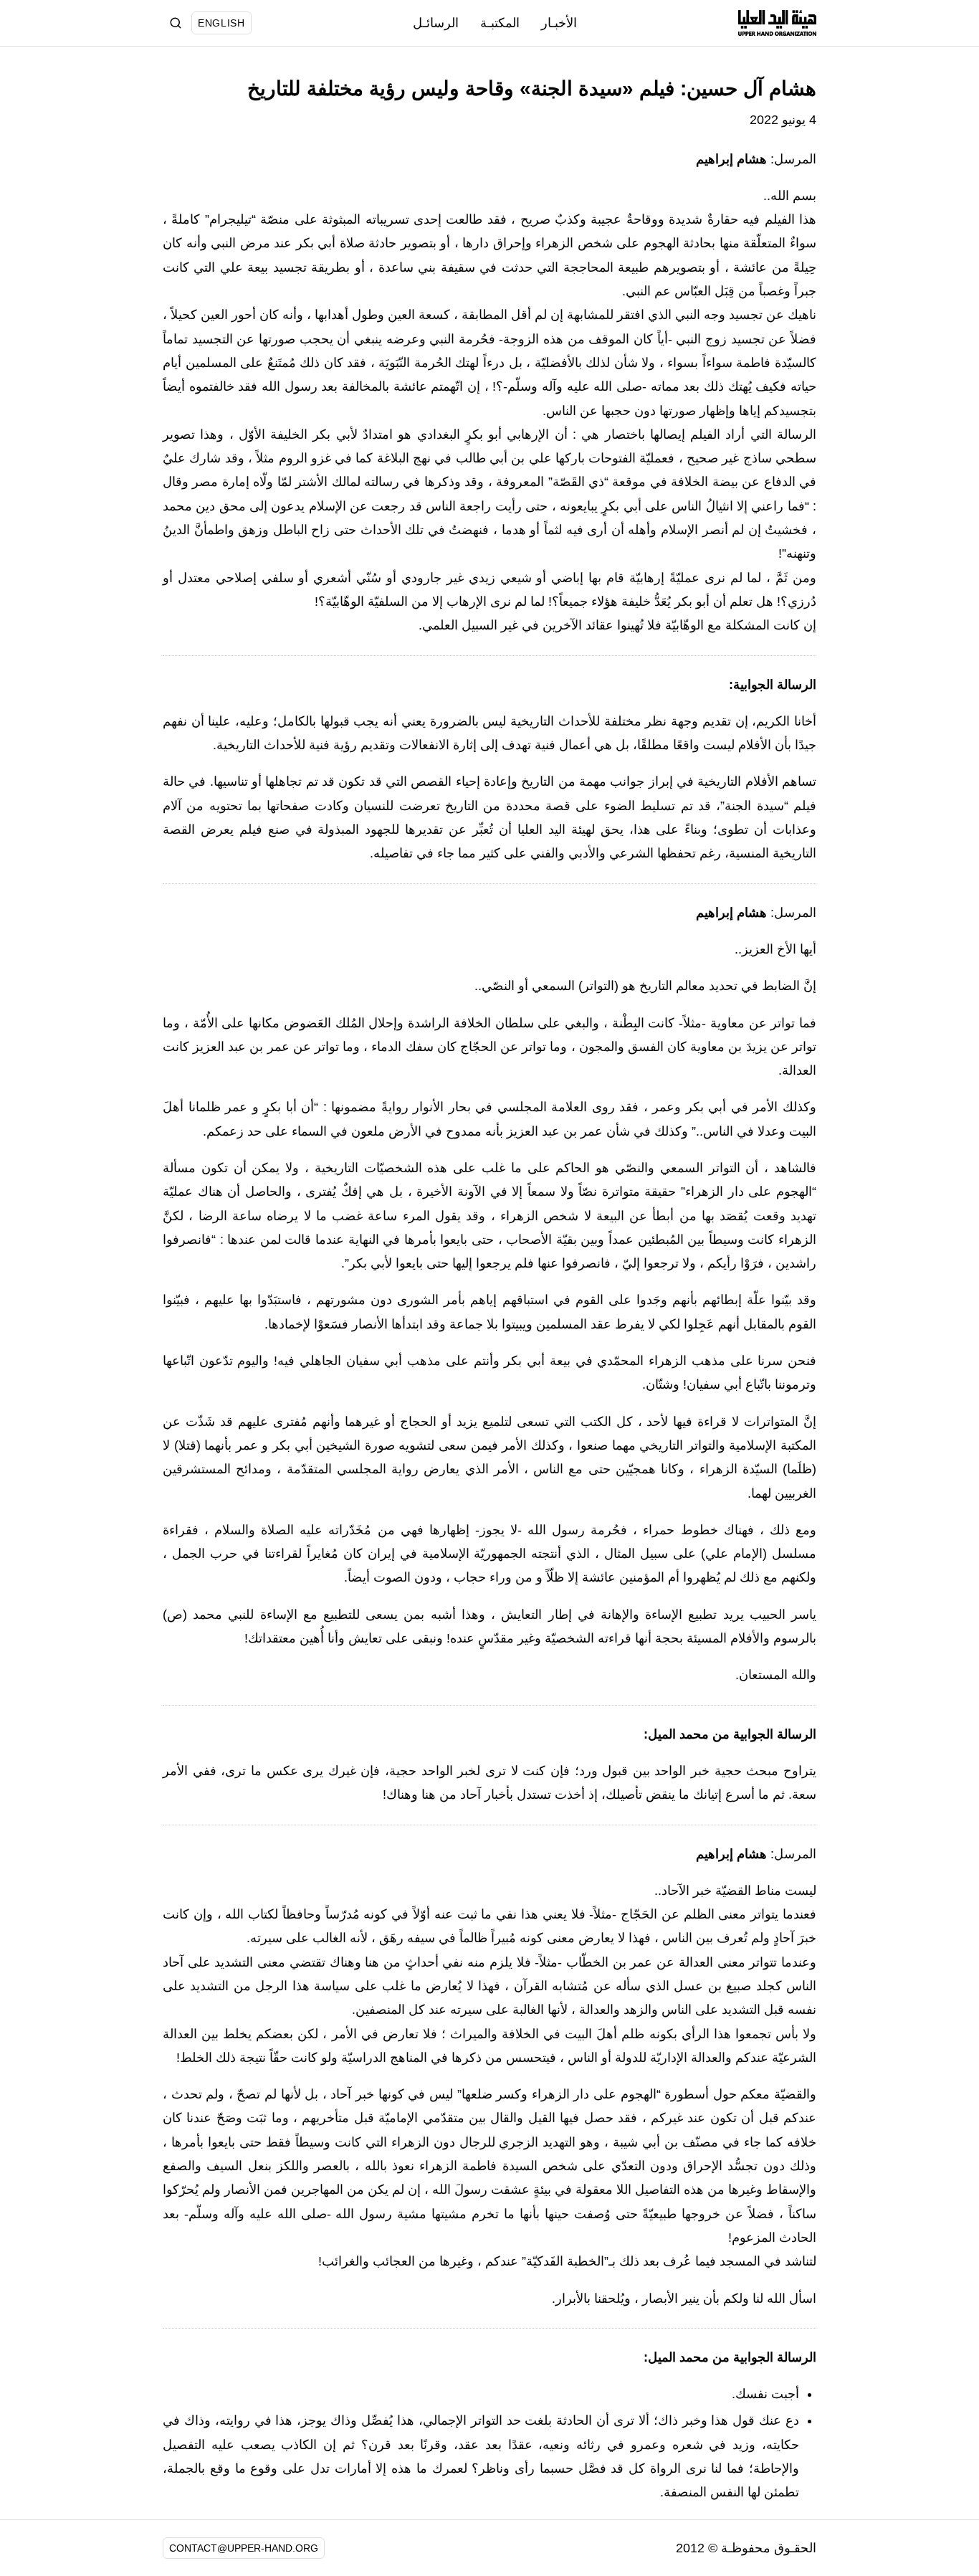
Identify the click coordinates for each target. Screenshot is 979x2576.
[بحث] (176, 23)
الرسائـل (436, 23)
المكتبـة (500, 23)
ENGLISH (221, 23)
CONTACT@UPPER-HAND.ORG (244, 2548)
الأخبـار (559, 23)
